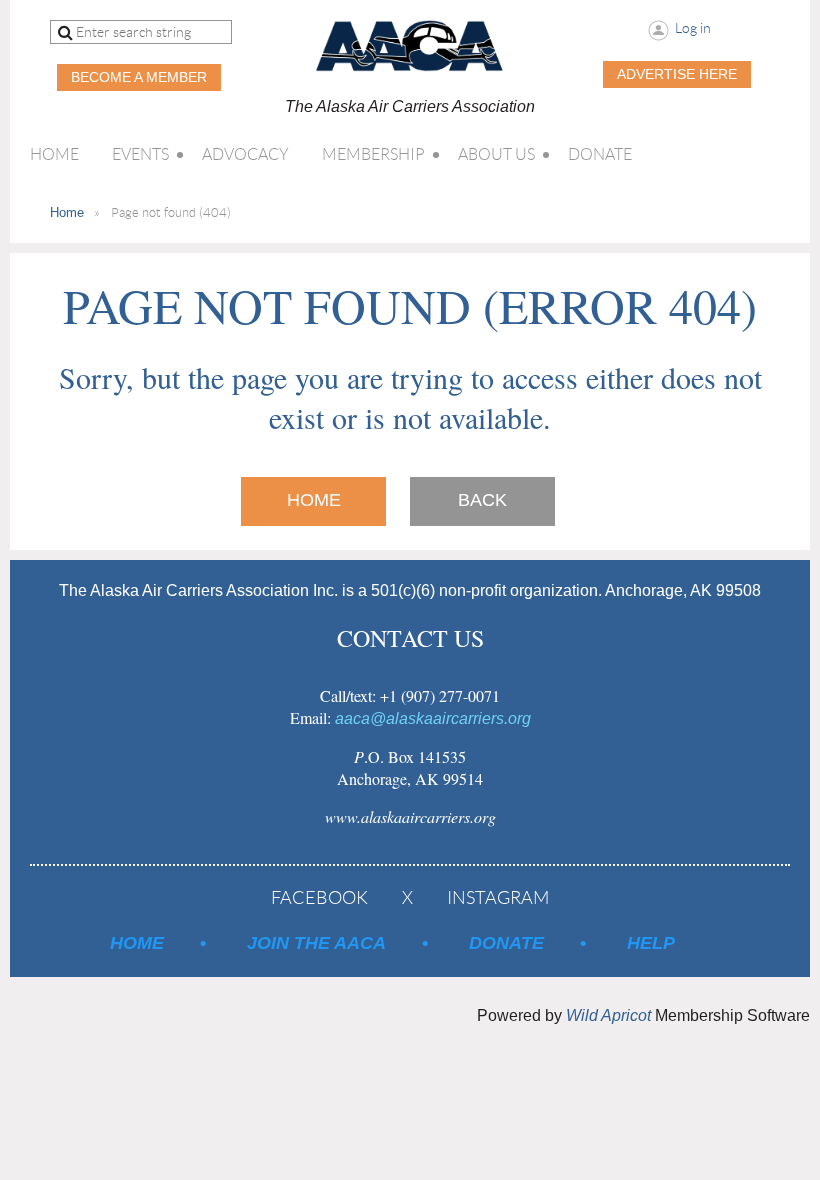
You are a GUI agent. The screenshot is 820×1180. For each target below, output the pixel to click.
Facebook (319, 898)
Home (67, 212)
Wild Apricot (608, 1015)
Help (651, 943)
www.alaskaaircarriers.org (410, 816)
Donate (506, 943)
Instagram (498, 898)
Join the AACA (316, 943)
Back (482, 500)
